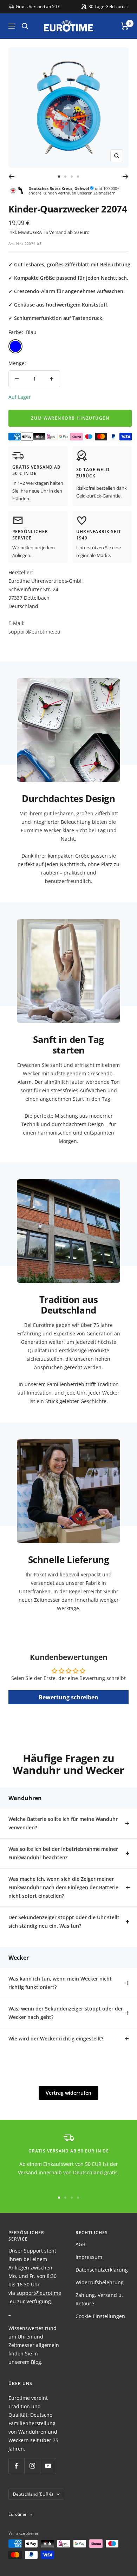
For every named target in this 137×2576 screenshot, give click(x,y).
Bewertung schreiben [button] (68, 1697)
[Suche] (25, 26)
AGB (80, 2244)
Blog (36, 2362)
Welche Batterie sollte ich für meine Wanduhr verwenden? (63, 1823)
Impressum (89, 2257)
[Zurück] (11, 177)
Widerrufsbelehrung (100, 2282)
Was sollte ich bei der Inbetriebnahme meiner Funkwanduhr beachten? (63, 1853)
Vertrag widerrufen (68, 2093)
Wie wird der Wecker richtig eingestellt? (56, 2038)
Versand (58, 232)
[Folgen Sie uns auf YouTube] (48, 2466)
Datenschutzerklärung (102, 2270)
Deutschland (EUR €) (33, 2494)
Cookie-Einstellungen (100, 2316)
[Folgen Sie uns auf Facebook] (16, 2466)
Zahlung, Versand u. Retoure (99, 2299)
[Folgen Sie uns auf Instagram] (32, 2466)
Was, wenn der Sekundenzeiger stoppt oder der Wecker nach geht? (66, 2013)
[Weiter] (126, 177)
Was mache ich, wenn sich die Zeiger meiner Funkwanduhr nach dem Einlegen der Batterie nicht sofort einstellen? (63, 1887)
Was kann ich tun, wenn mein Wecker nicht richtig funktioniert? (60, 1983)
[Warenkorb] (125, 26)
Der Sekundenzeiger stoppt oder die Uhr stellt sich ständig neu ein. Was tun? (64, 1922)
